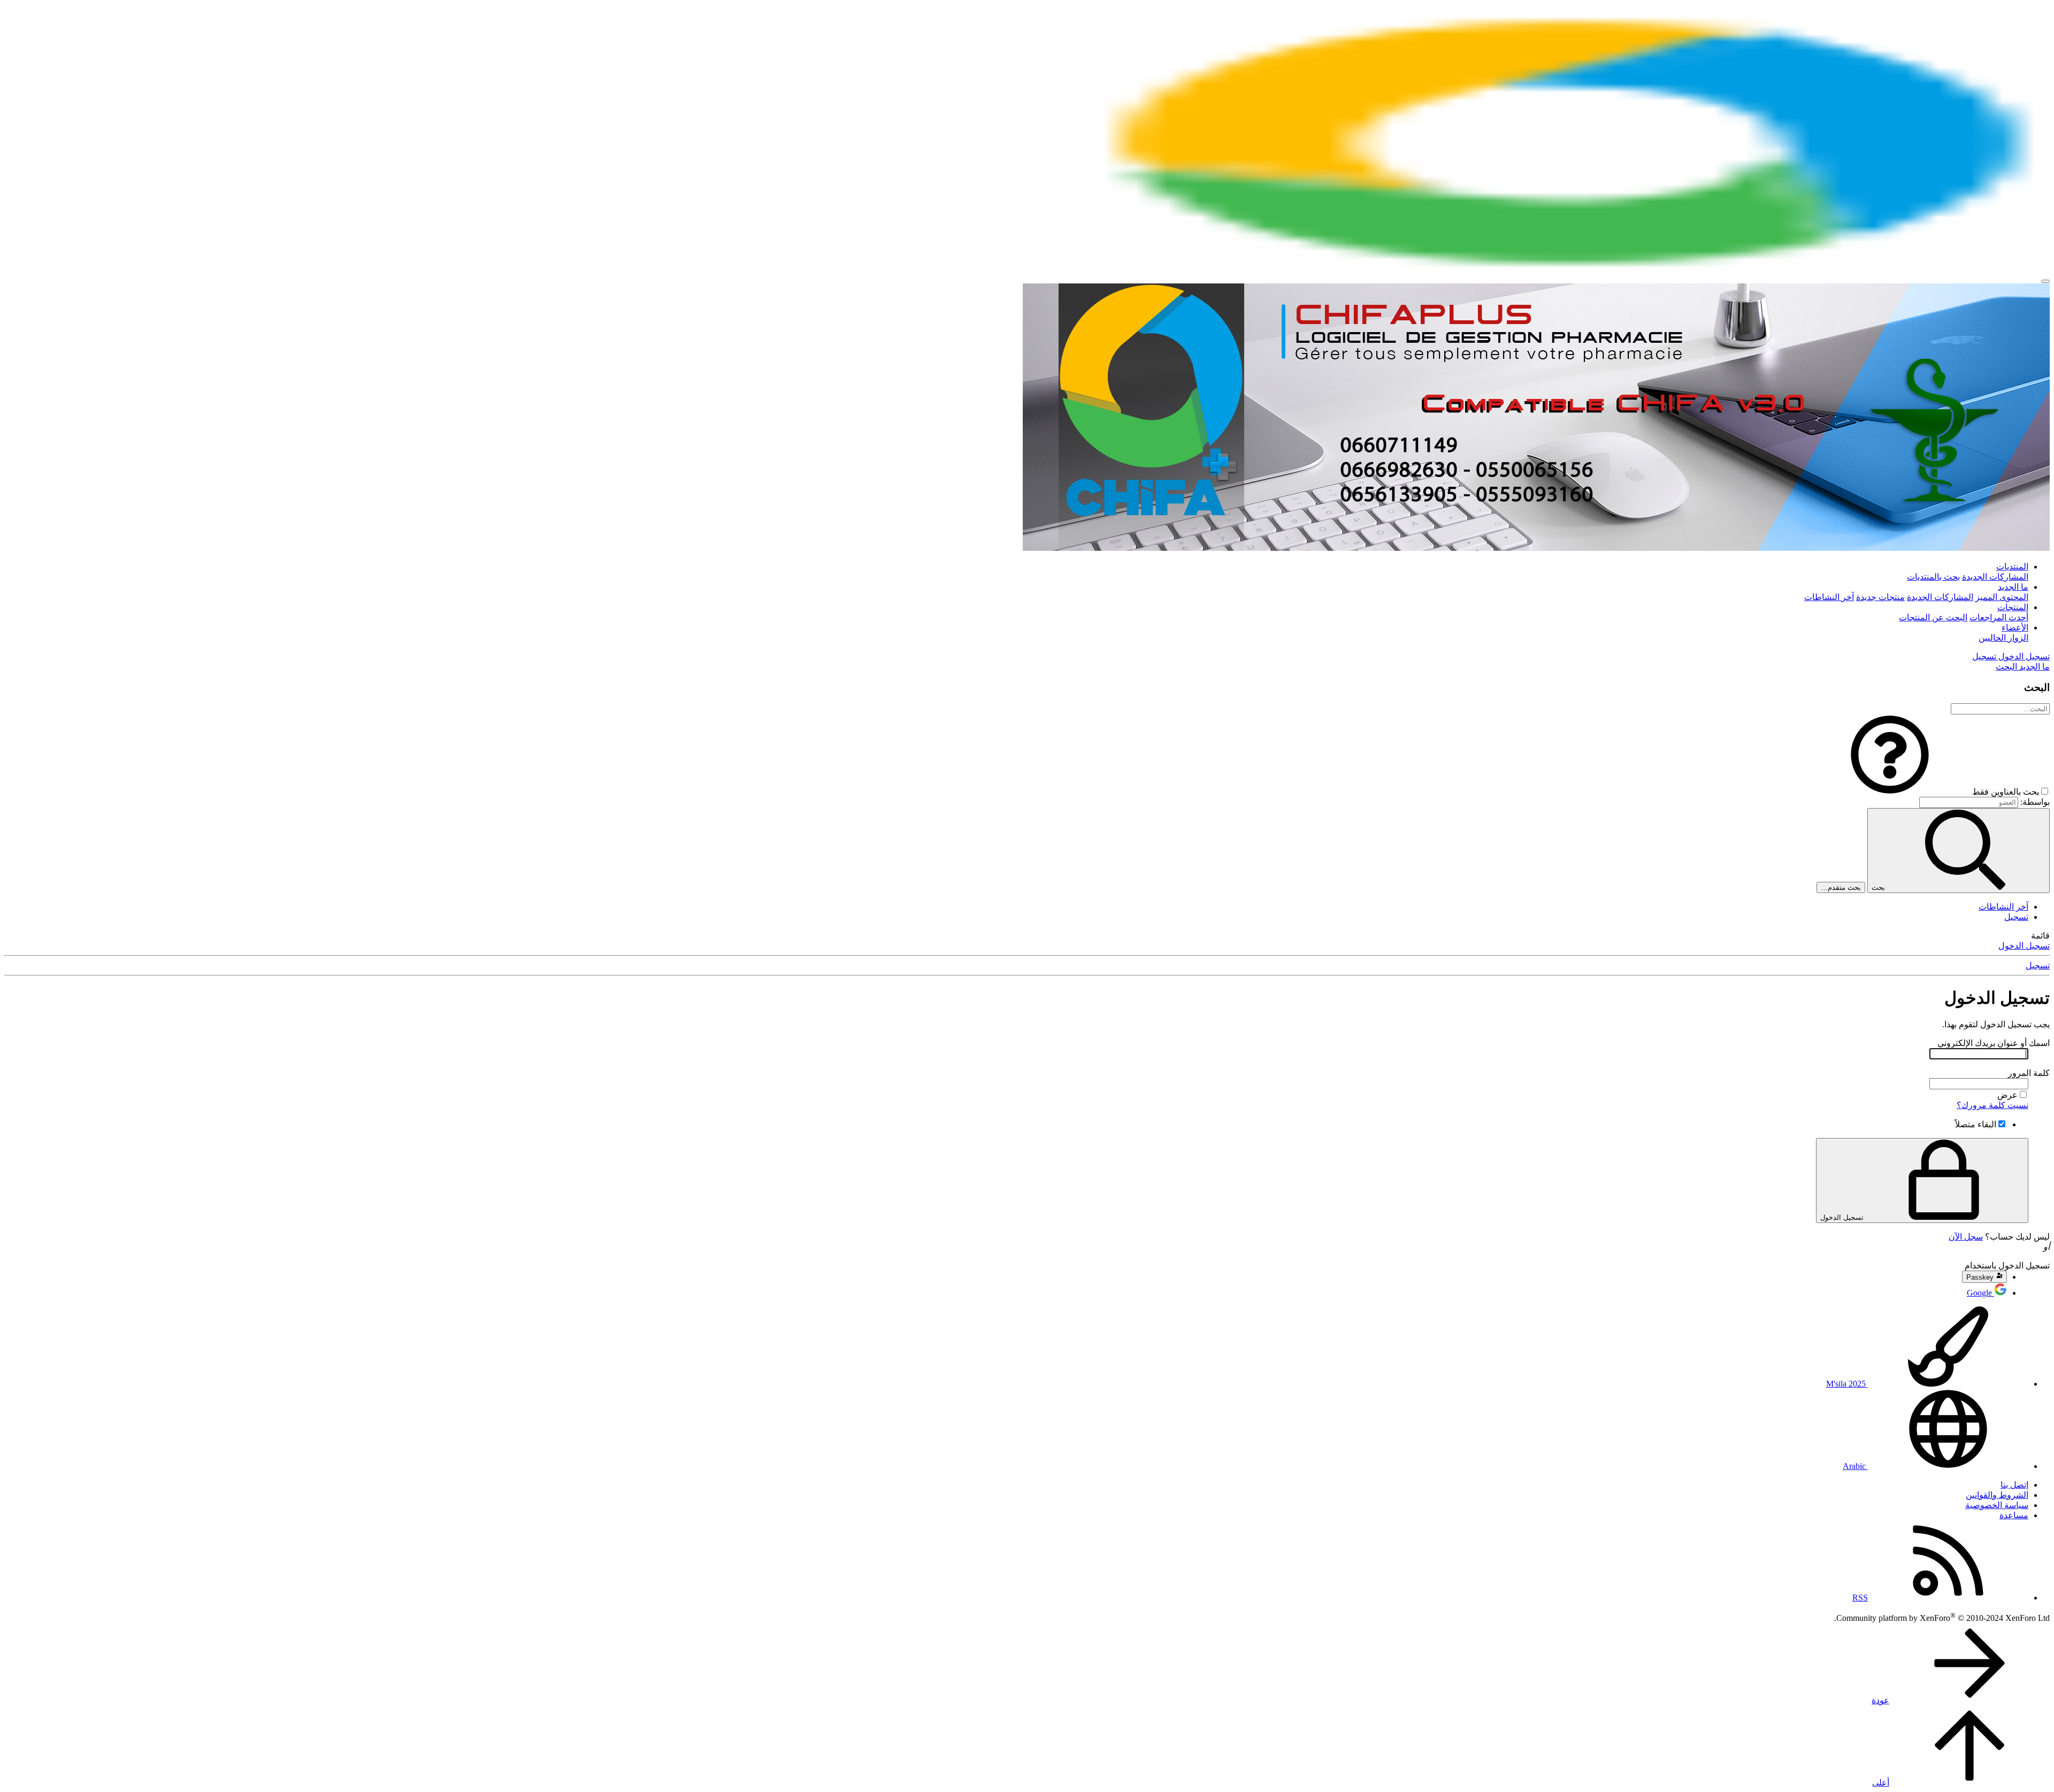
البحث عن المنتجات (1933, 617)
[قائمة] (2045, 281)
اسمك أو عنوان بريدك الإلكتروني (1994, 1043)
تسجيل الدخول (2024, 946)
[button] (1890, 792)
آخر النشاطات (1829, 597)
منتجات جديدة (1880, 597)
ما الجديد (2013, 587)
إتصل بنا (2014, 1485)
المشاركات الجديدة (1995, 577)
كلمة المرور (2029, 1073)
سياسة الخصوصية (1997, 1505)
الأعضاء (2015, 628)
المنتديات (2012, 567)
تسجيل (2016, 917)
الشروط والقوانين (1997, 1495)
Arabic (1855, 1466)
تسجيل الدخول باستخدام (2007, 1266)
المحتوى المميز (2002, 597)
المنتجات (2013, 607)
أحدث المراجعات (1999, 617)
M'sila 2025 (1847, 1384)
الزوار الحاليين (2003, 638)
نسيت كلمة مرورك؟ (1992, 1105)
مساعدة (2014, 1515)
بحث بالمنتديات (1933, 577)
